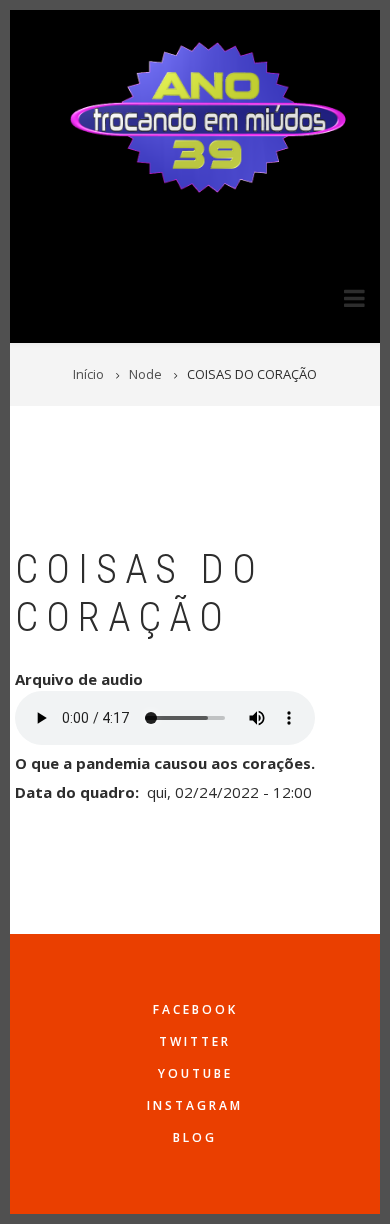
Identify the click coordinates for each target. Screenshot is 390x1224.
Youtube (195, 1073)
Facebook (195, 1009)
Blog (195, 1137)
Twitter (195, 1041)
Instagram (195, 1105)
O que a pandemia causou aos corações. (165, 763)
